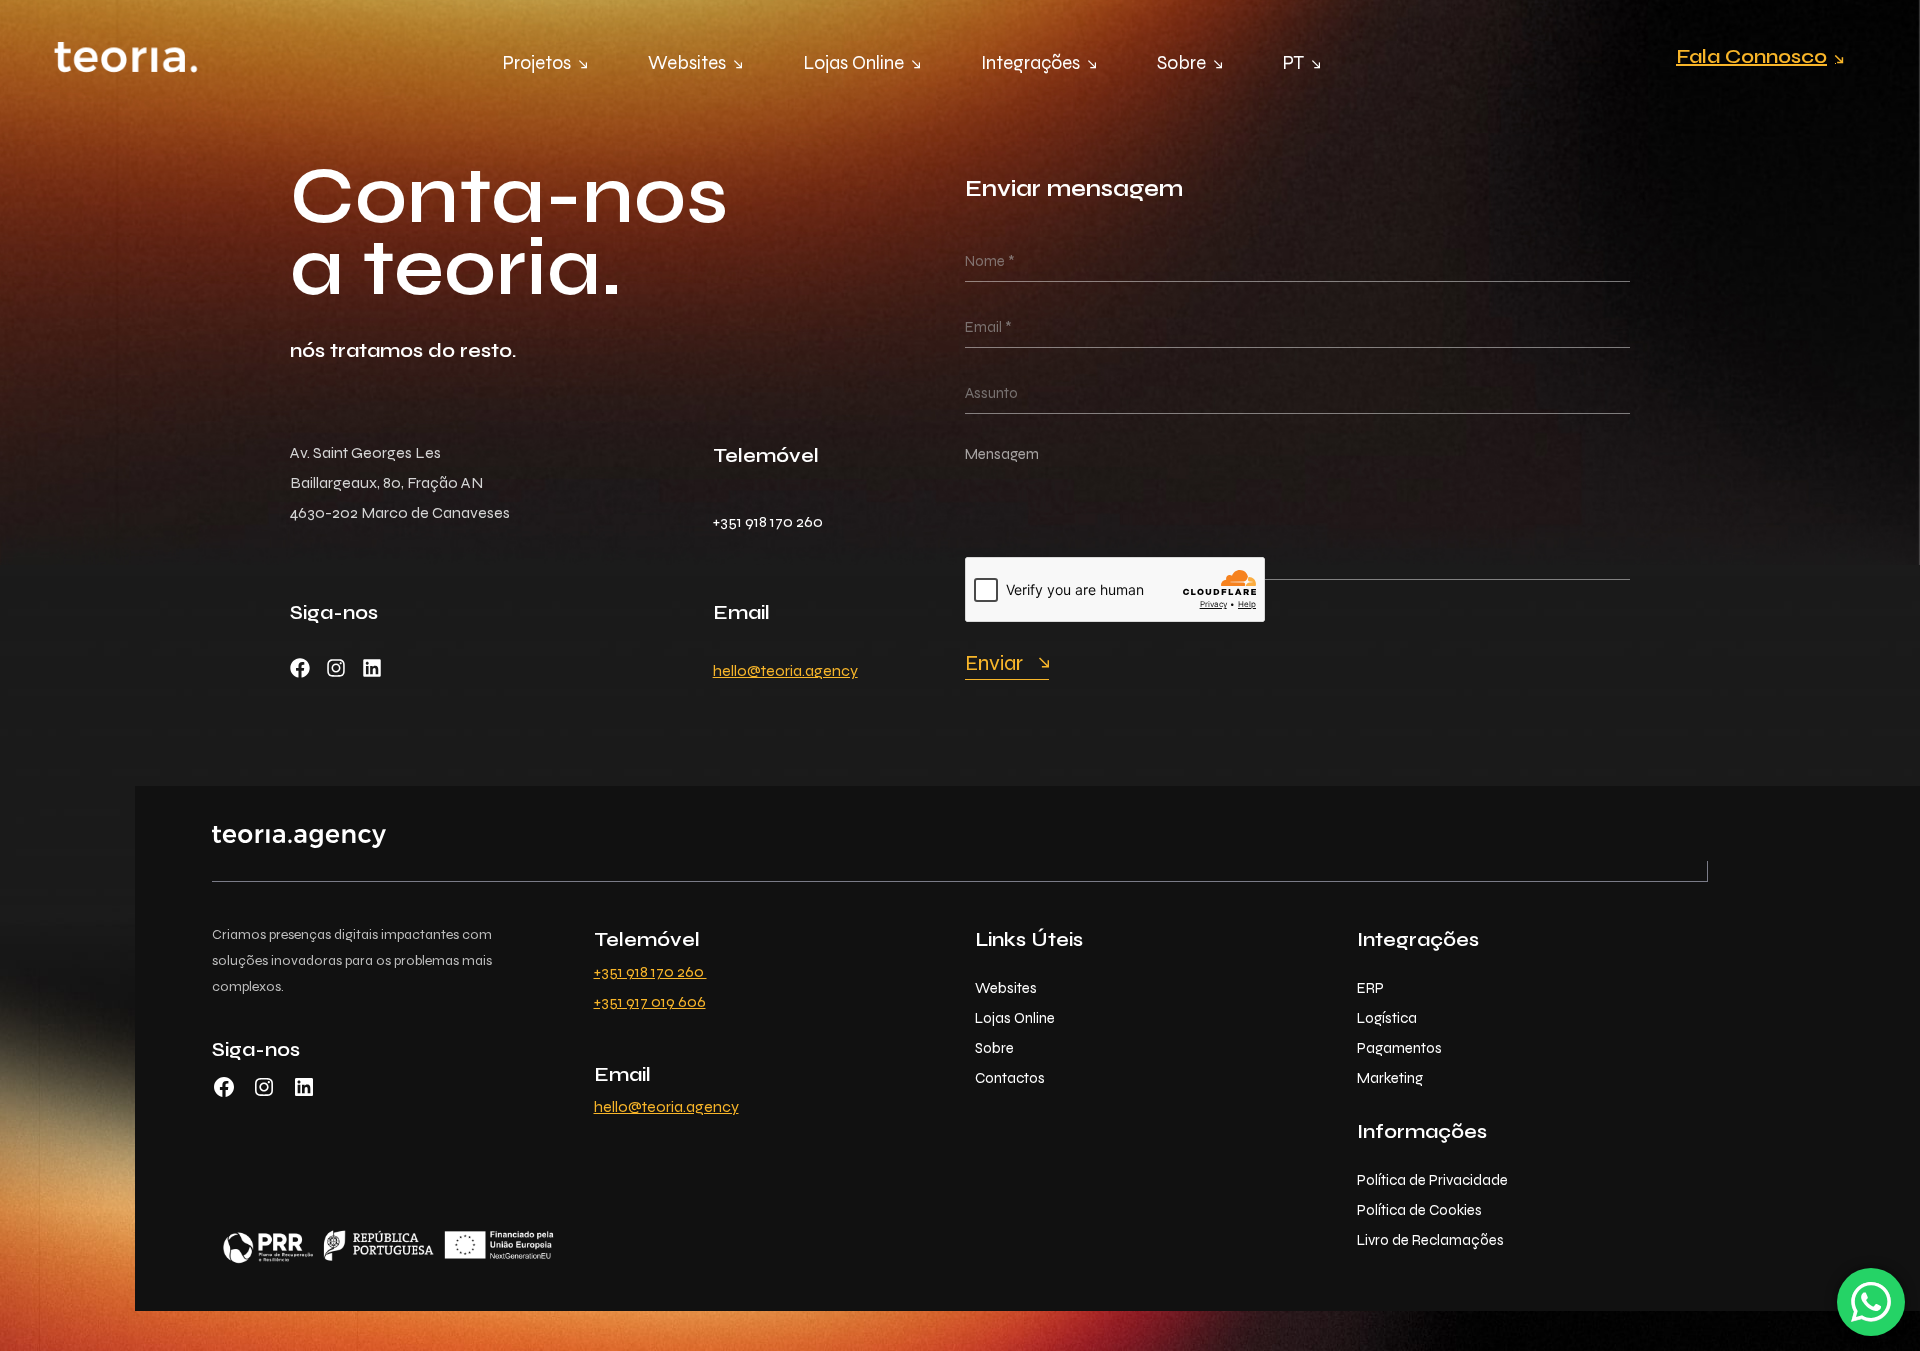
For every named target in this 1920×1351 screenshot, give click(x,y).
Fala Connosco (1751, 56)
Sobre (1181, 62)
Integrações (1030, 62)
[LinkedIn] (304, 1093)
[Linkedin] (372, 668)
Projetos (537, 62)
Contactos (1010, 1078)
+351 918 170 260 (650, 971)
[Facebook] (300, 668)
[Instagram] (336, 668)
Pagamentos (1399, 1048)
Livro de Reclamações (1430, 1240)
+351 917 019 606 (650, 1001)
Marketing (1390, 1078)
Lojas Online (853, 62)
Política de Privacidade (1432, 1180)
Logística (1387, 1018)
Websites (687, 62)
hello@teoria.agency (785, 670)
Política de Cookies (1419, 1210)
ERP (1370, 988)
